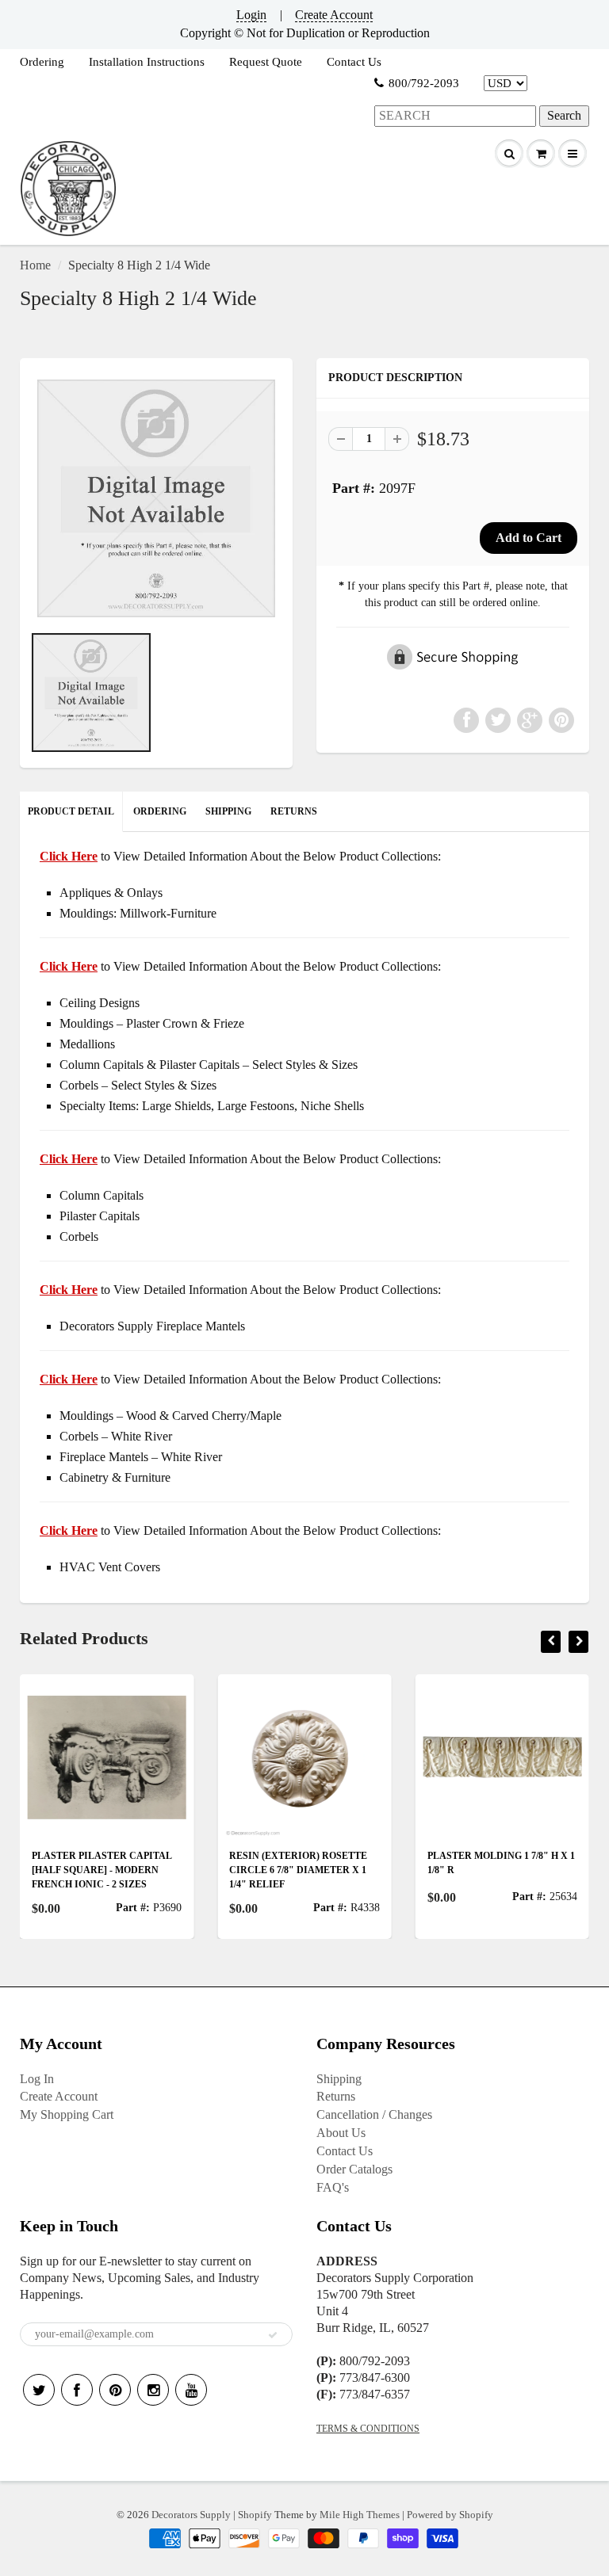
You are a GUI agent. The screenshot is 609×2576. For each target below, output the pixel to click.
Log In (37, 2079)
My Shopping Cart (67, 2114)
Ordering (42, 62)
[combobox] (455, 116)
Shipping (339, 2079)
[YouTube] (191, 2390)
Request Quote (266, 62)
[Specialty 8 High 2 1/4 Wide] (156, 498)
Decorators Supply (191, 2515)
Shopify (255, 2515)
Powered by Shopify (450, 2515)
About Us (341, 2133)
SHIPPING (228, 811)
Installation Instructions (147, 62)
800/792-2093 (424, 83)
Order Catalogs (354, 2169)
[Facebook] (77, 2390)
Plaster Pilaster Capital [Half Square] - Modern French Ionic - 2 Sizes (101, 1870)
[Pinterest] (115, 2390)
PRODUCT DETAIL (71, 811)
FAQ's (333, 2187)
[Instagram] (153, 2390)
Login (251, 15)
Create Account (334, 15)
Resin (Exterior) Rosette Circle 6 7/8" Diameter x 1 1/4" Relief (298, 1870)
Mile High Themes (360, 2515)
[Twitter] (39, 2390)
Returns (336, 2096)
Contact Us (354, 62)
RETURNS (294, 811)
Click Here (69, 966)
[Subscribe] (273, 2335)
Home (35, 265)
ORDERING (160, 811)
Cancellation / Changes (374, 2114)
